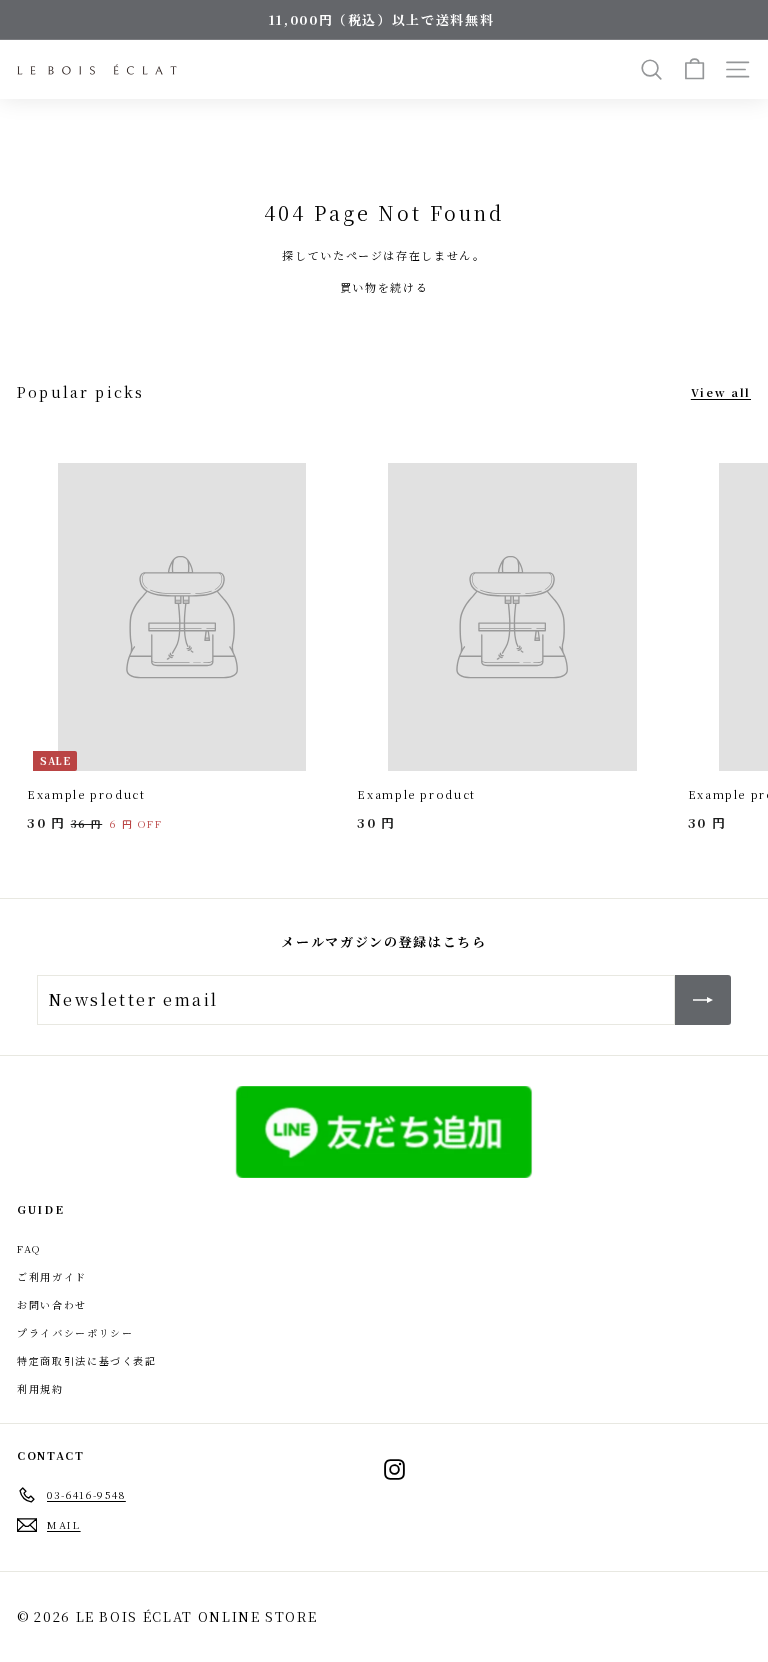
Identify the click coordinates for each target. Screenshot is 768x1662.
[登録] (703, 1000)
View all (721, 392)
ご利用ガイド (52, 1276)
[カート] (694, 69)
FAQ (29, 1248)
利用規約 (40, 1388)
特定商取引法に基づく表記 (87, 1360)
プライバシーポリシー (75, 1332)
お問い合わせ (52, 1304)
